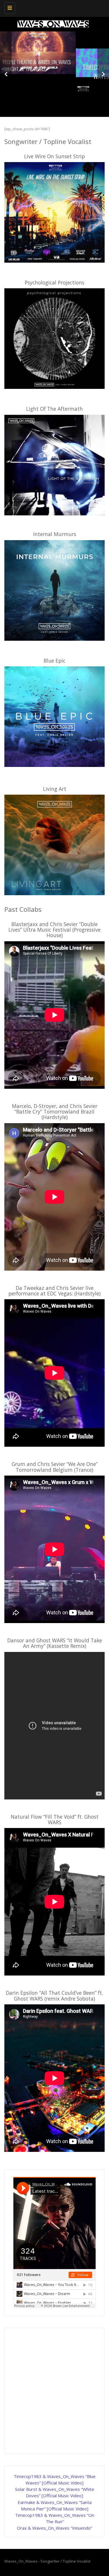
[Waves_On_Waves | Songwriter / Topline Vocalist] (53, 7)
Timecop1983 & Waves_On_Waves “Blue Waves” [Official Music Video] (55, 72)
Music (54, 84)
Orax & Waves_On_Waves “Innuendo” (54, 2528)
